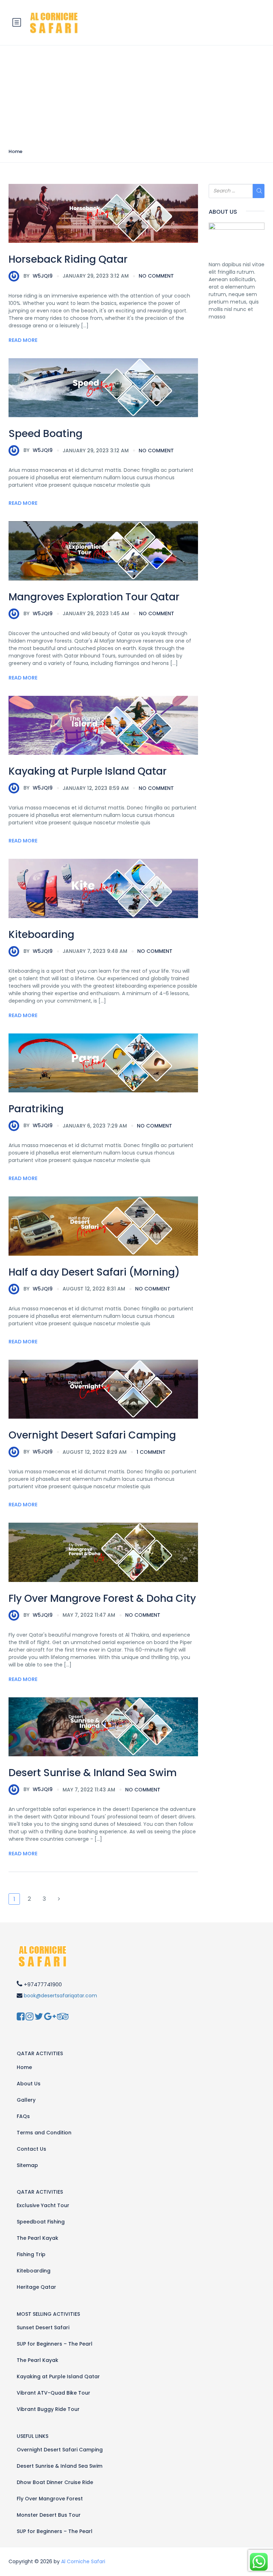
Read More (23, 340)
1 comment (151, 1452)
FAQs (23, 2116)
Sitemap (27, 2165)
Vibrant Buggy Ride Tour (48, 2409)
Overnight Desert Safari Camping (92, 1435)
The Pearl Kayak (38, 2238)
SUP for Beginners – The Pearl (55, 2344)
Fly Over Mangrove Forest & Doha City (102, 1598)
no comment (156, 276)
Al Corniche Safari (83, 2561)
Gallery (26, 2100)
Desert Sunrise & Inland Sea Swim (93, 1773)
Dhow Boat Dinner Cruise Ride (55, 2482)
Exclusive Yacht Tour (43, 2205)
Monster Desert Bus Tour (49, 2515)
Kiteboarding (41, 935)
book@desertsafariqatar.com (60, 1996)
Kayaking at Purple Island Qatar (88, 771)
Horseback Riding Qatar (68, 259)
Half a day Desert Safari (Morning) (94, 1272)
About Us (29, 2084)
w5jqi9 (38, 276)
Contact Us (31, 2149)
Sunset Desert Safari (43, 2327)
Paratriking (36, 1109)
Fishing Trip (31, 2254)
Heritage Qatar (36, 2287)
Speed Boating (45, 434)
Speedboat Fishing (41, 2222)
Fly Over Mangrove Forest (50, 2499)
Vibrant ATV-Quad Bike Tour (53, 2393)
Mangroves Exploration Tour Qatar (94, 597)
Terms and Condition (44, 2133)
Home (15, 151)
